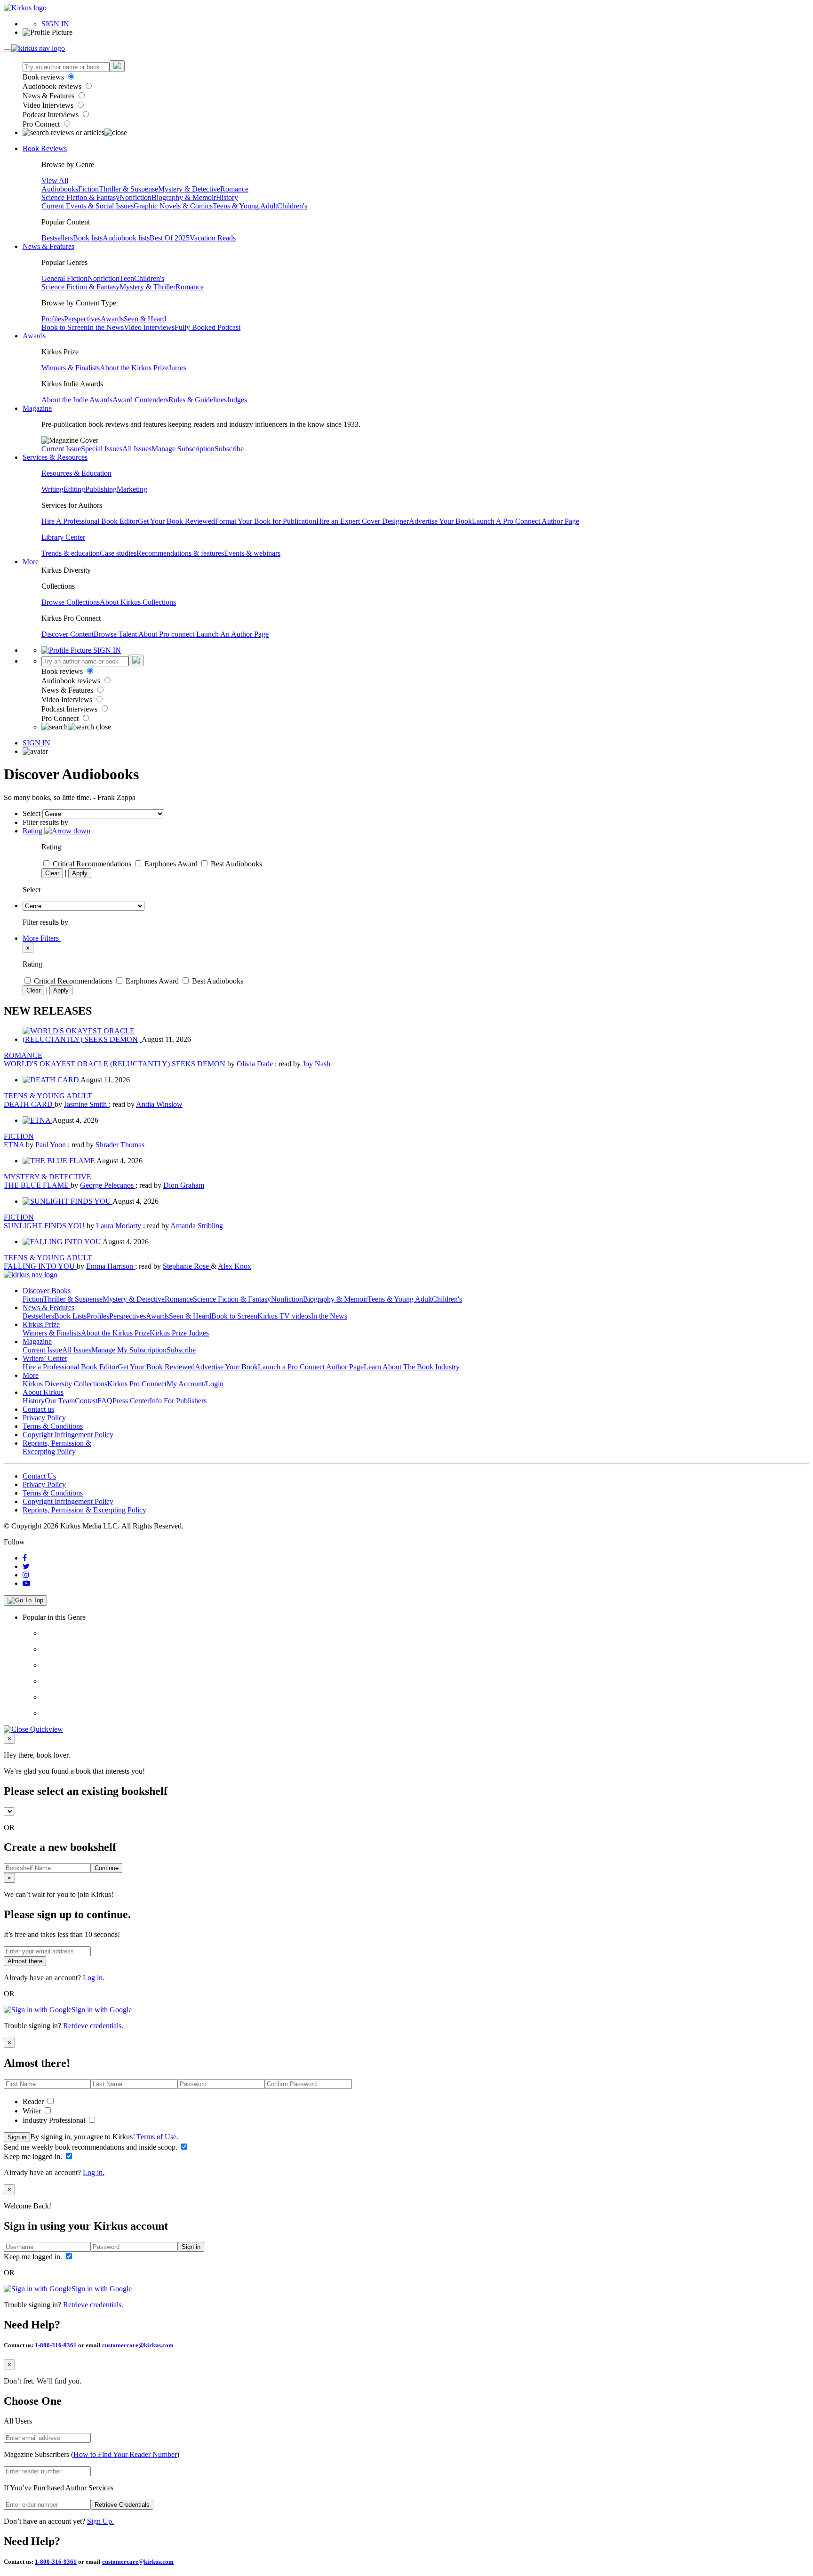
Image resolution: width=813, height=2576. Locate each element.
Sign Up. (100, 2521)
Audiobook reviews (53, 86)
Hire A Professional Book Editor (90, 521)
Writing (52, 489)
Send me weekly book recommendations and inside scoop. (92, 2147)
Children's (292, 206)
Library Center (63, 537)
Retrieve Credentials (122, 2505)
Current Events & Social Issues (88, 206)
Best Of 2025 (170, 238)
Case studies (118, 553)
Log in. (94, 1978)
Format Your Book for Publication (266, 521)
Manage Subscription (183, 449)
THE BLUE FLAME (37, 1185)
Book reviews (44, 77)
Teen (127, 278)
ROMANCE (23, 1055)
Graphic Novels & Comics (173, 206)
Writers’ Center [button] (45, 1358)
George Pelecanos (108, 1185)
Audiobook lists (126, 238)
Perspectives (82, 319)
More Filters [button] (42, 938)
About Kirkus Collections (138, 602)
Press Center (131, 1401)
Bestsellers (57, 238)
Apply (80, 873)
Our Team (60, 1401)
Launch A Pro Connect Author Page (526, 521)
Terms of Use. (156, 2137)
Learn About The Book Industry (412, 1367)
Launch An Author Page (232, 634)
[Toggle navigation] (8, 51)
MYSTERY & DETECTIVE (48, 1177)
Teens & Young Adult (245, 206)
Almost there (25, 1961)
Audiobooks (60, 189)
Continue (107, 1868)
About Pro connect (167, 634)
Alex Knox (235, 1266)
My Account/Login (195, 1384)
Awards (112, 319)
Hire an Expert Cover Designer (363, 521)
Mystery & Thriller (147, 287)
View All (55, 180)
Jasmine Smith (86, 1104)
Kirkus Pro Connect (137, 1384)
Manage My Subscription (129, 1350)
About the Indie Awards (77, 400)
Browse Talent (116, 634)
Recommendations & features (180, 553)
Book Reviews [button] (45, 148)
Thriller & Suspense (128, 189)
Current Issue (61, 449)
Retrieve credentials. (93, 2026)
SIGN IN (55, 24)
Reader (34, 2101)
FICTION (19, 1136)
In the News (106, 327)
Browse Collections (71, 602)
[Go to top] (25, 1600)
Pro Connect (42, 124)
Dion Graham (184, 1185)
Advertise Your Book (440, 521)
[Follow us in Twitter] (26, 1566)
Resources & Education (76, 473)
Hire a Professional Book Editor (70, 1367)
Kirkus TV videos (284, 1316)
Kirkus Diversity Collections (65, 1384)
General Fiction (64, 278)
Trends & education (71, 553)
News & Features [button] (48, 246)
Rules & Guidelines (198, 400)
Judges (237, 400)
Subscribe (229, 449)
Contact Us (39, 1476)
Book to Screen (64, 327)
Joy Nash (316, 1064)
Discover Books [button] (47, 1291)
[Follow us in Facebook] (25, 1558)
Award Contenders (140, 400)
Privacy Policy (44, 1418)
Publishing (101, 489)
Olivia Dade (256, 1064)
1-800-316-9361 (56, 2345)
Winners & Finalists (71, 368)
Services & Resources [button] (55, 457)
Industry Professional (55, 2120)
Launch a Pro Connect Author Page (311, 1367)
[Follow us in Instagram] (26, 1575)
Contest (86, 1401)
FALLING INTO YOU (40, 1266)
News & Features (49, 96)
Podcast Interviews (52, 115)
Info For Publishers (178, 1401)
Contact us (38, 1409)
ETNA (15, 1145)
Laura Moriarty (120, 1226)
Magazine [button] (37, 408)
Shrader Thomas (120, 1145)
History (227, 197)
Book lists (88, 238)
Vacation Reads (213, 238)
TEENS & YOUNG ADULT (48, 1096)
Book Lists (70, 1316)
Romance (234, 189)
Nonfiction (135, 197)
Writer (33, 2111)
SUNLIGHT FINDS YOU (45, 1226)
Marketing (132, 489)
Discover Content (68, 634)
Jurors (177, 368)
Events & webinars (252, 553)
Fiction (88, 189)
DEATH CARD (29, 1104)
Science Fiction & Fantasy (80, 197)
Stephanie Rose (187, 1266)
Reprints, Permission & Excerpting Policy (57, 1447)
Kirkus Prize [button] (41, 1324)
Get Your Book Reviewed (176, 521)
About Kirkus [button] (43, 1392)
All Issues (137, 449)
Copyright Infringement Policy (68, 1435)
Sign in (17, 2137)
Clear (52, 873)
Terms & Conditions (53, 1426)
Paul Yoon (52, 1145)
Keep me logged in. (34, 2156)
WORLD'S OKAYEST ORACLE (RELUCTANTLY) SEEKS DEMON (116, 1064)
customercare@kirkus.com (138, 2345)
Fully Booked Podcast (207, 327)
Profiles (53, 319)
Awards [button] (34, 336)
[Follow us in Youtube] (26, 1583)
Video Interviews (49, 105)
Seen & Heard (145, 319)
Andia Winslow (159, 1104)
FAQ (105, 1401)
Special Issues (102, 449)
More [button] (31, 562)
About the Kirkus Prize (134, 368)
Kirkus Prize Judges (179, 1333)
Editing (74, 489)
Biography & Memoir (184, 197)
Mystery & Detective (189, 189)
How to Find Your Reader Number (125, 2454)
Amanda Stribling (197, 1226)
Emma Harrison (111, 1266)
